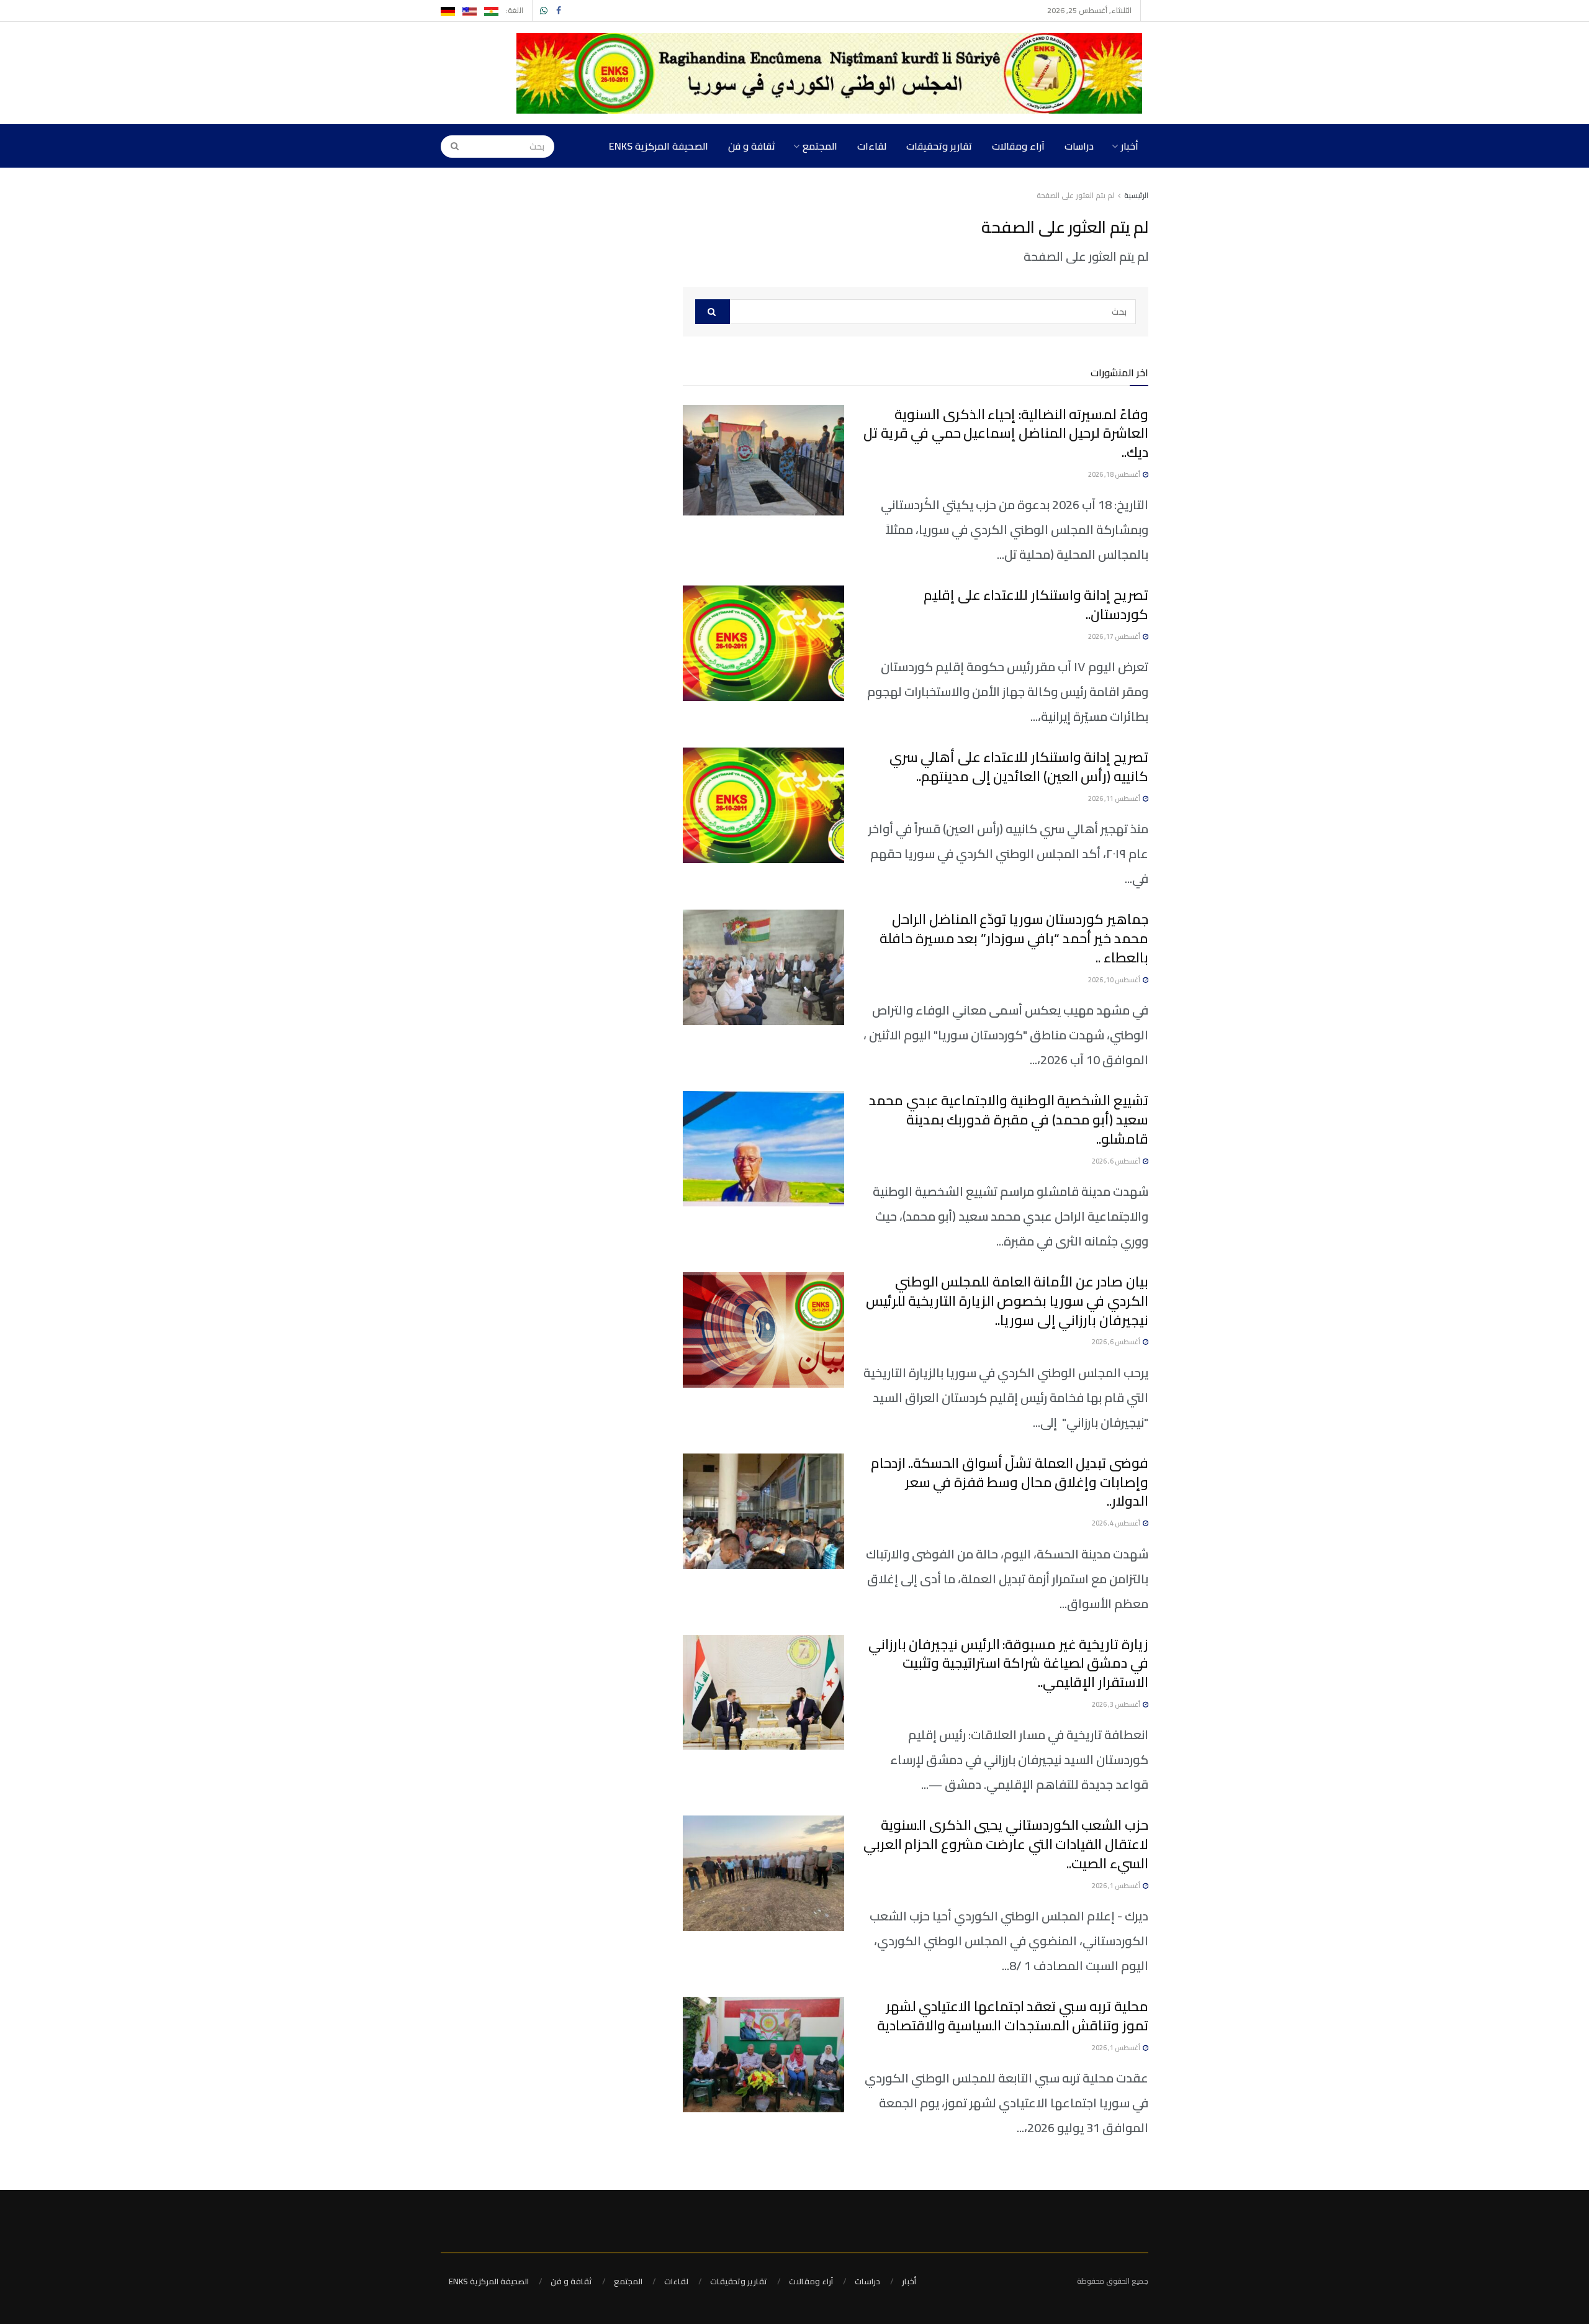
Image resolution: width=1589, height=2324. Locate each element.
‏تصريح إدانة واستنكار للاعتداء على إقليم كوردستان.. (1036, 604)
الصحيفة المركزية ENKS (659, 146)
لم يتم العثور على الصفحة (1075, 195)
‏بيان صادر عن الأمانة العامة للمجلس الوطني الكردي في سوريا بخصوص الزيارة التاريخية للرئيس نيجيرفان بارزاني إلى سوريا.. (1007, 1301)
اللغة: (515, 10)
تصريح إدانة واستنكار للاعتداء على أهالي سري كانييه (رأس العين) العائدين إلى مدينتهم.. (1019, 766)
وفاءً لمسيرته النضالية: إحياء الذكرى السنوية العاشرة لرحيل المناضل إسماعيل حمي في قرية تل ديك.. (1006, 433)
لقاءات (872, 146)
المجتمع (820, 146)
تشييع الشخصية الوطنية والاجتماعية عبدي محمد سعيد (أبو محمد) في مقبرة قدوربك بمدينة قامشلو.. (1009, 1119)
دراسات (1079, 146)
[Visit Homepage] (832, 73)
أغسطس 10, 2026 (1115, 980)
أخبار (1130, 146)
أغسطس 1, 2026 (1117, 1886)
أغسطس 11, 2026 (1115, 798)
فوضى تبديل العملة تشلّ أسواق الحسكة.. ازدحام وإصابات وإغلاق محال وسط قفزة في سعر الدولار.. (1010, 1482)
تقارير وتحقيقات (939, 146)
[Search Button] (451, 146)
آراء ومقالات (1018, 146)
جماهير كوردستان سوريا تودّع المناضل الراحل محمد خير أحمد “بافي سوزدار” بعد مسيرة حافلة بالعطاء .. (1014, 938)
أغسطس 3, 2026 (1117, 1704)
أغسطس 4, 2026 (1117, 1523)
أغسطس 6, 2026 (1117, 1161)
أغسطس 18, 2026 (1115, 474)
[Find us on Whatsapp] (544, 11)
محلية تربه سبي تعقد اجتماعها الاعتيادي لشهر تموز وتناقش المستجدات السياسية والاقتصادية (1013, 2016)
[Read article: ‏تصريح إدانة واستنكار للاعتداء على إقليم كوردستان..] (763, 643)
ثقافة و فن (752, 146)
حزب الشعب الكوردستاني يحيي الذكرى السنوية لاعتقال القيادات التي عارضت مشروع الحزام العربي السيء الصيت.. (1006, 1844)
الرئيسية (1136, 195)
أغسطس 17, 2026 (1115, 636)
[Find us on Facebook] (559, 11)
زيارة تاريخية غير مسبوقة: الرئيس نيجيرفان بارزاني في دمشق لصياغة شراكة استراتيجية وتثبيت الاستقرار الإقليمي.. (1008, 1663)
